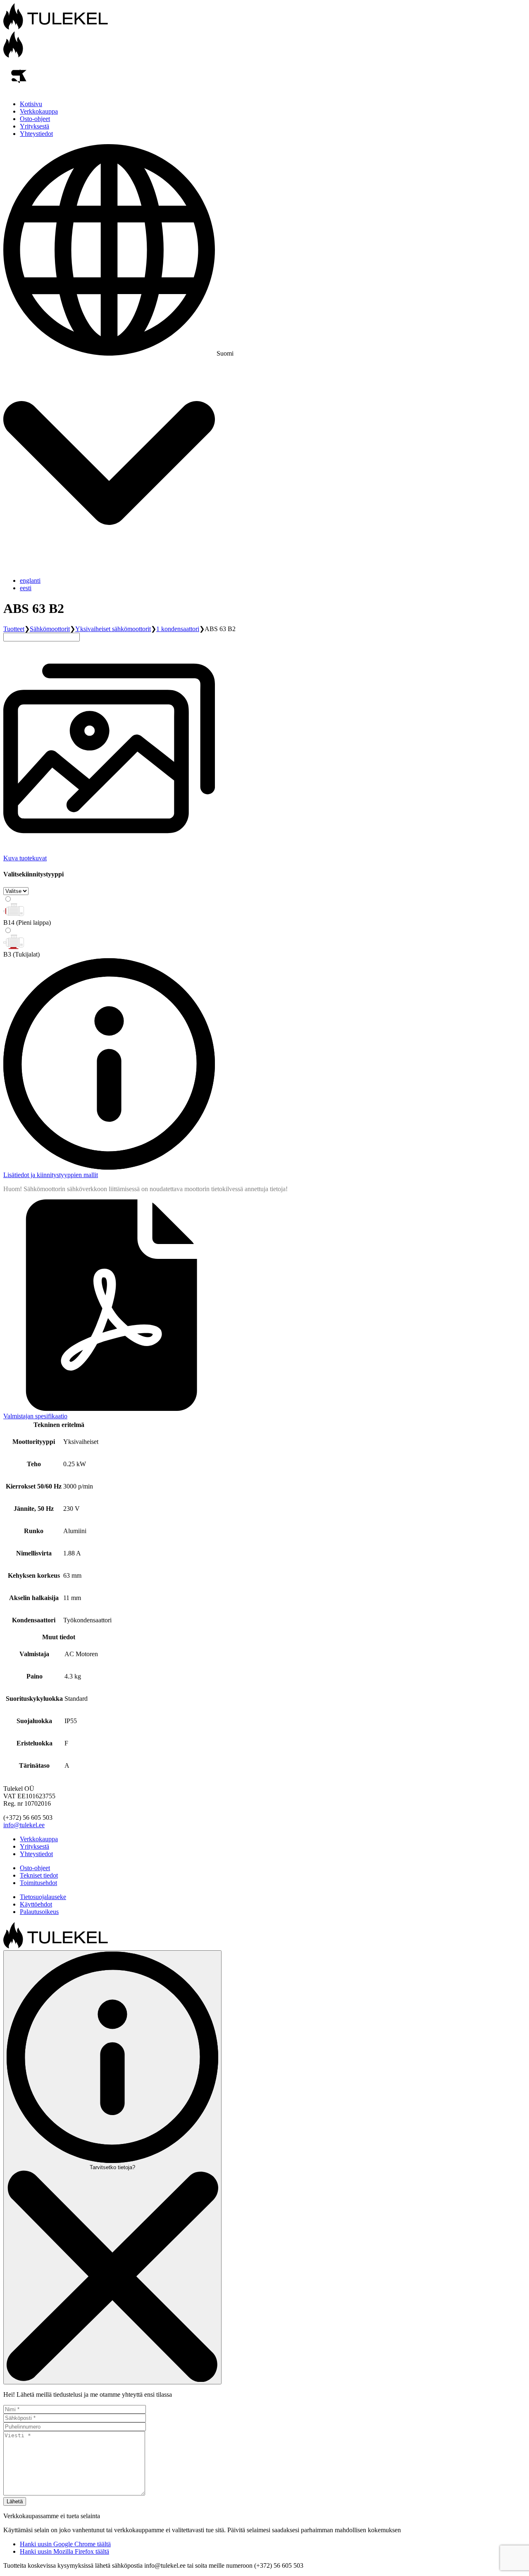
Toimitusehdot (38, 1883)
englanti (30, 580)
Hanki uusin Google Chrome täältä (65, 2544)
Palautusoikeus (39, 1912)
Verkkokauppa (39, 111)
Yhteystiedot (36, 134)
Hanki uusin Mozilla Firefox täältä (64, 2551)
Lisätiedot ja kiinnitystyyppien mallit (51, 1175)
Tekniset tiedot (39, 1875)
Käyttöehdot (36, 1904)
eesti (26, 588)
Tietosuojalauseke (43, 1897)
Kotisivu (31, 104)
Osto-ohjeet (35, 119)
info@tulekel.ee (24, 1825)
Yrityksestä (35, 126)
